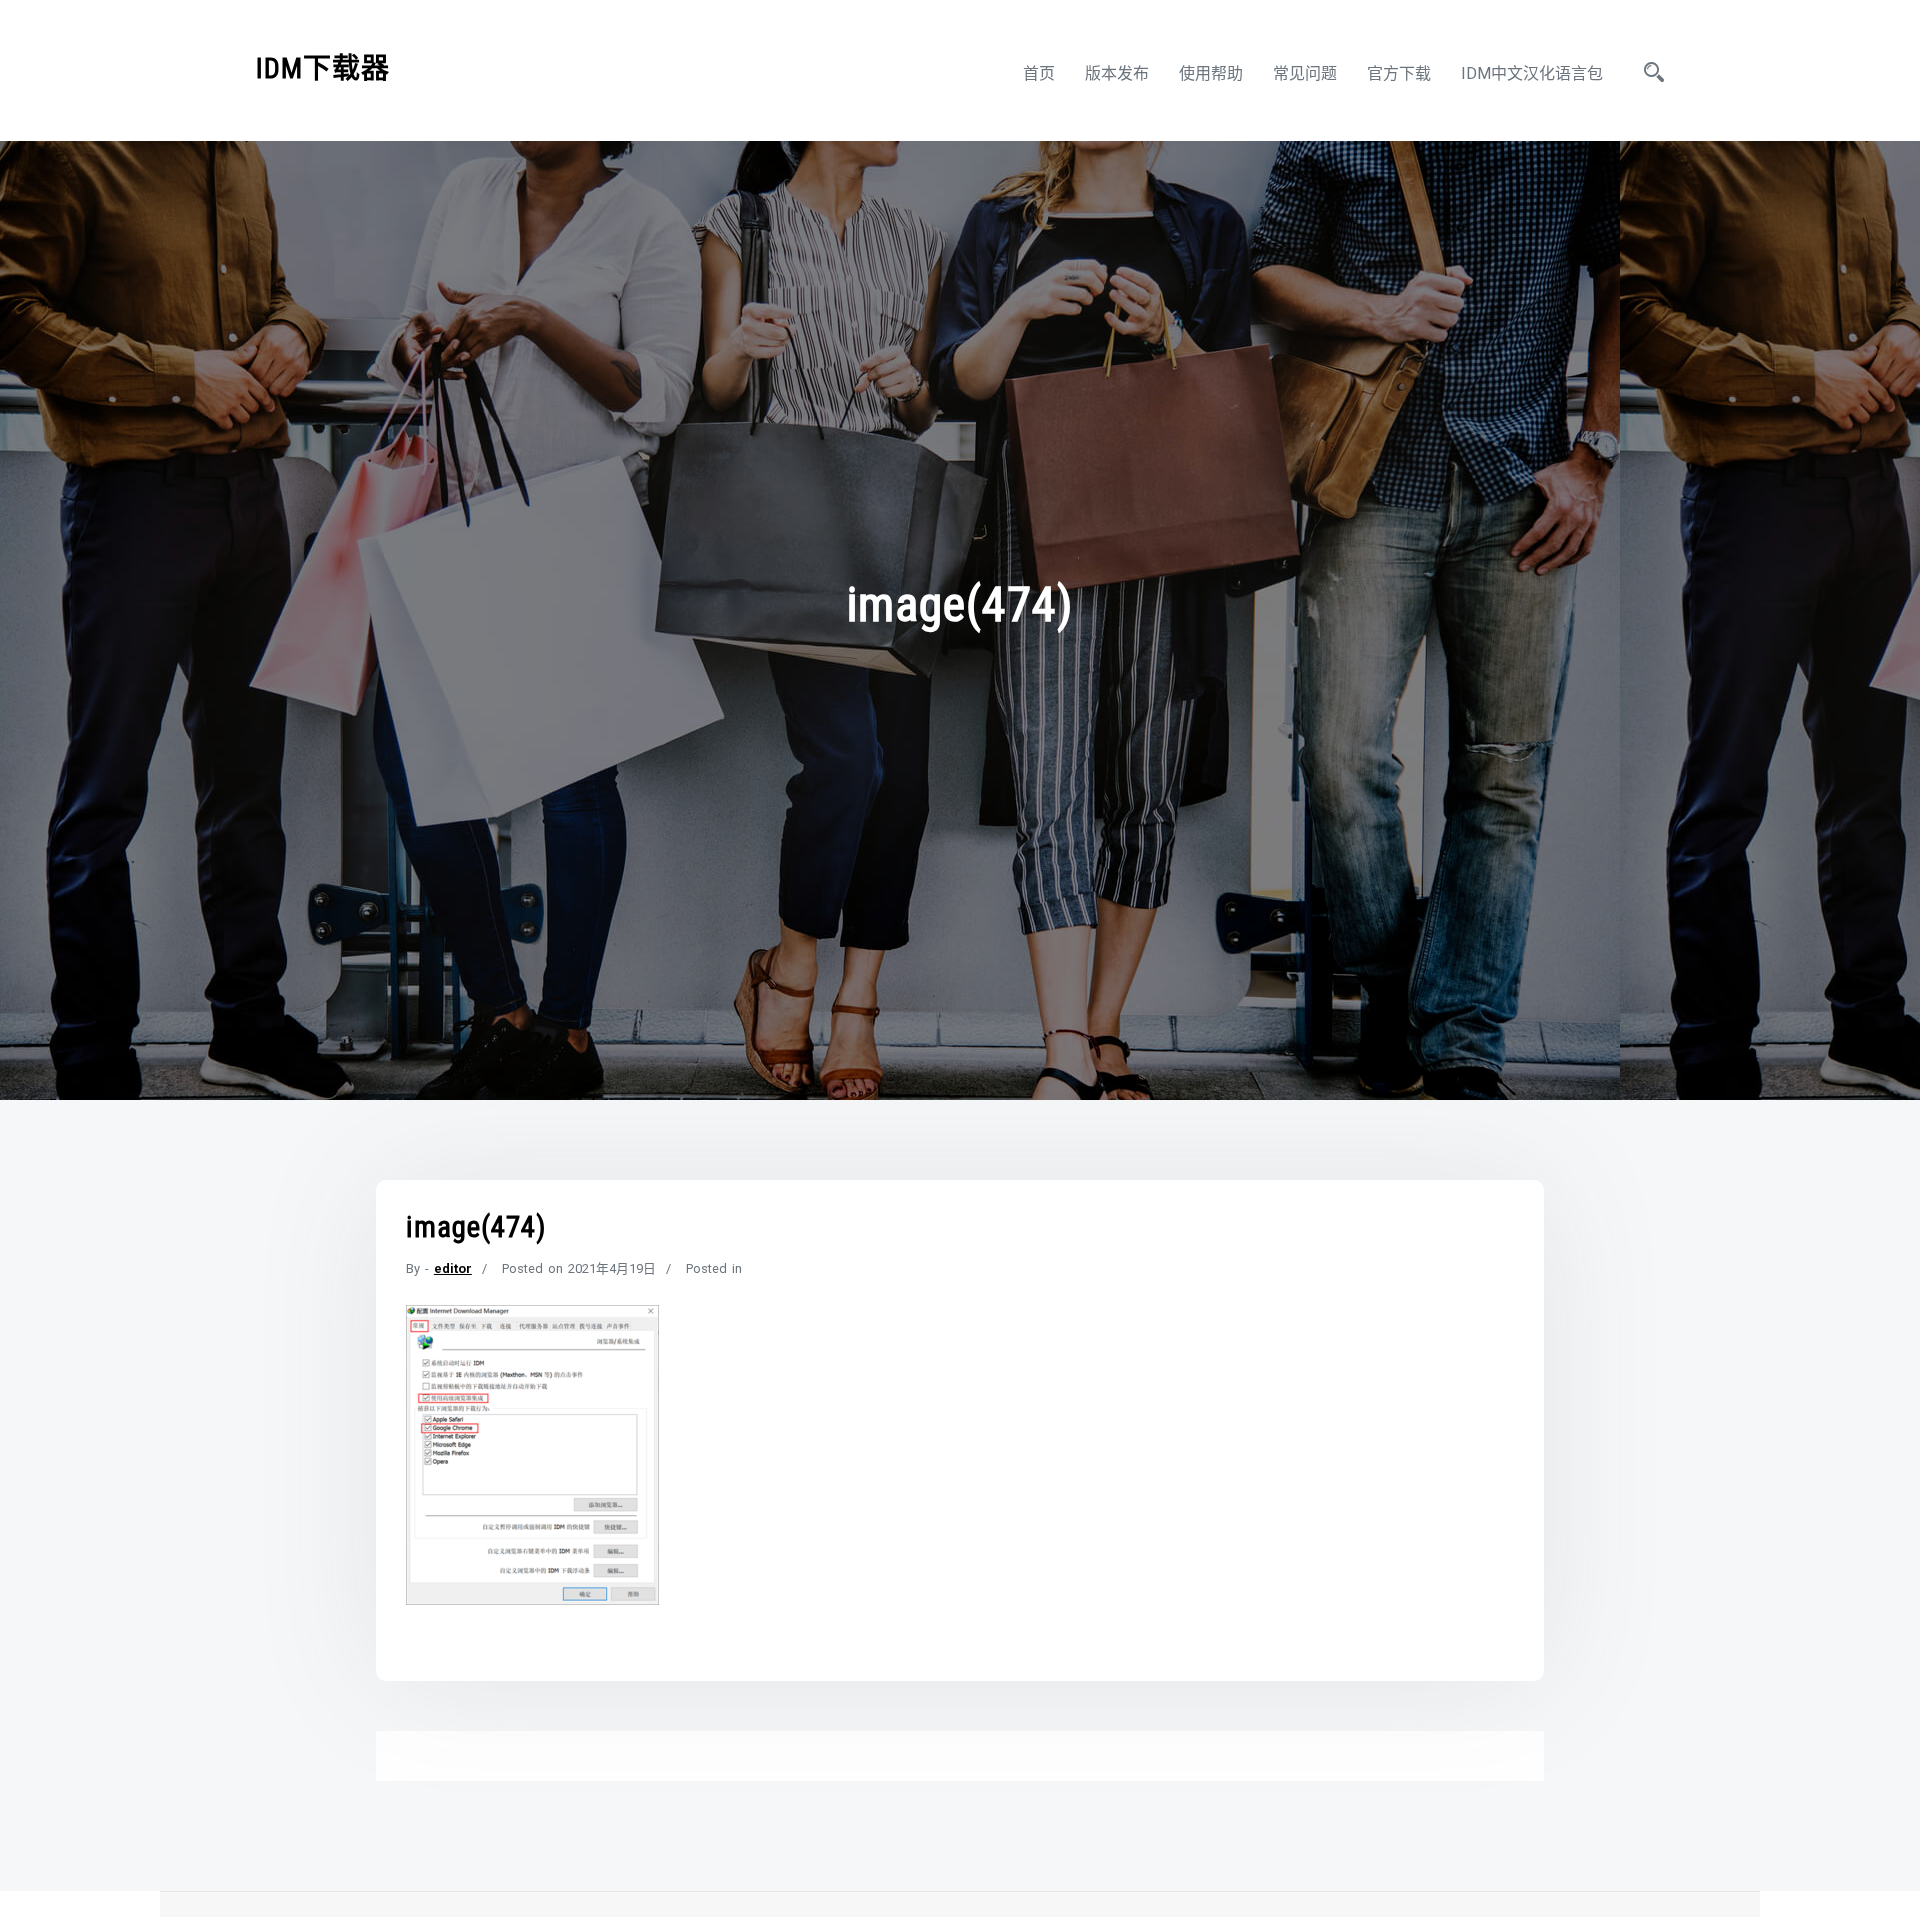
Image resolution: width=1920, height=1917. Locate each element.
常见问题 (1305, 73)
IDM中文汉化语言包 (1532, 73)
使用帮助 (1211, 73)
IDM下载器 (323, 68)
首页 (1039, 73)
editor (453, 1268)
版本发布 (1117, 73)
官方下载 (1399, 73)
